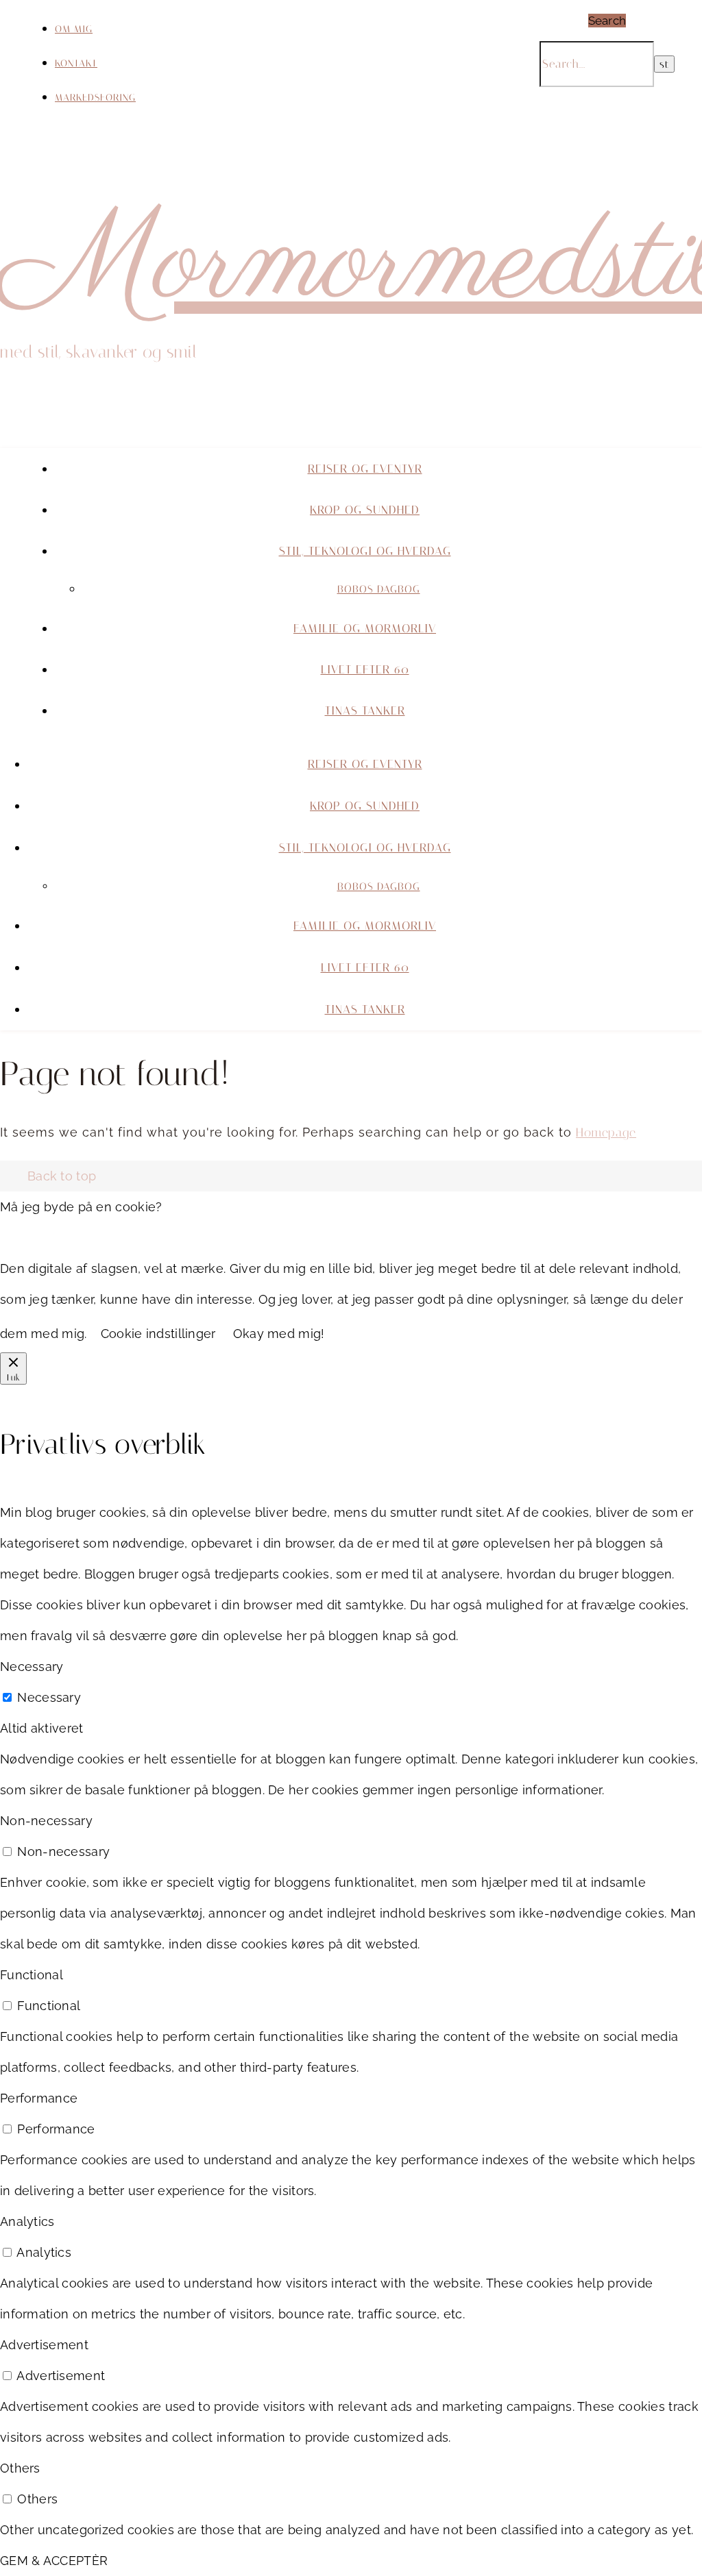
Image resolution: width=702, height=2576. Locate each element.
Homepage (606, 1132)
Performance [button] (39, 2098)
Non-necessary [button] (46, 1821)
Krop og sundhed (365, 510)
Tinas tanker (365, 710)
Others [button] (20, 2468)
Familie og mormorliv (365, 628)
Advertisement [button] (44, 2345)
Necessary (49, 1697)
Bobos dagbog (379, 589)
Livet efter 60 (365, 669)
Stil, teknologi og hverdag (365, 551)
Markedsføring (95, 98)
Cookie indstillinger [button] (158, 1334)
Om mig (74, 29)
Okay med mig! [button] (279, 1334)
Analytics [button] (27, 2221)
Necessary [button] (32, 1667)
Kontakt (76, 63)
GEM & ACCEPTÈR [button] (54, 2561)
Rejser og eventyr (365, 469)
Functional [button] (32, 1975)
